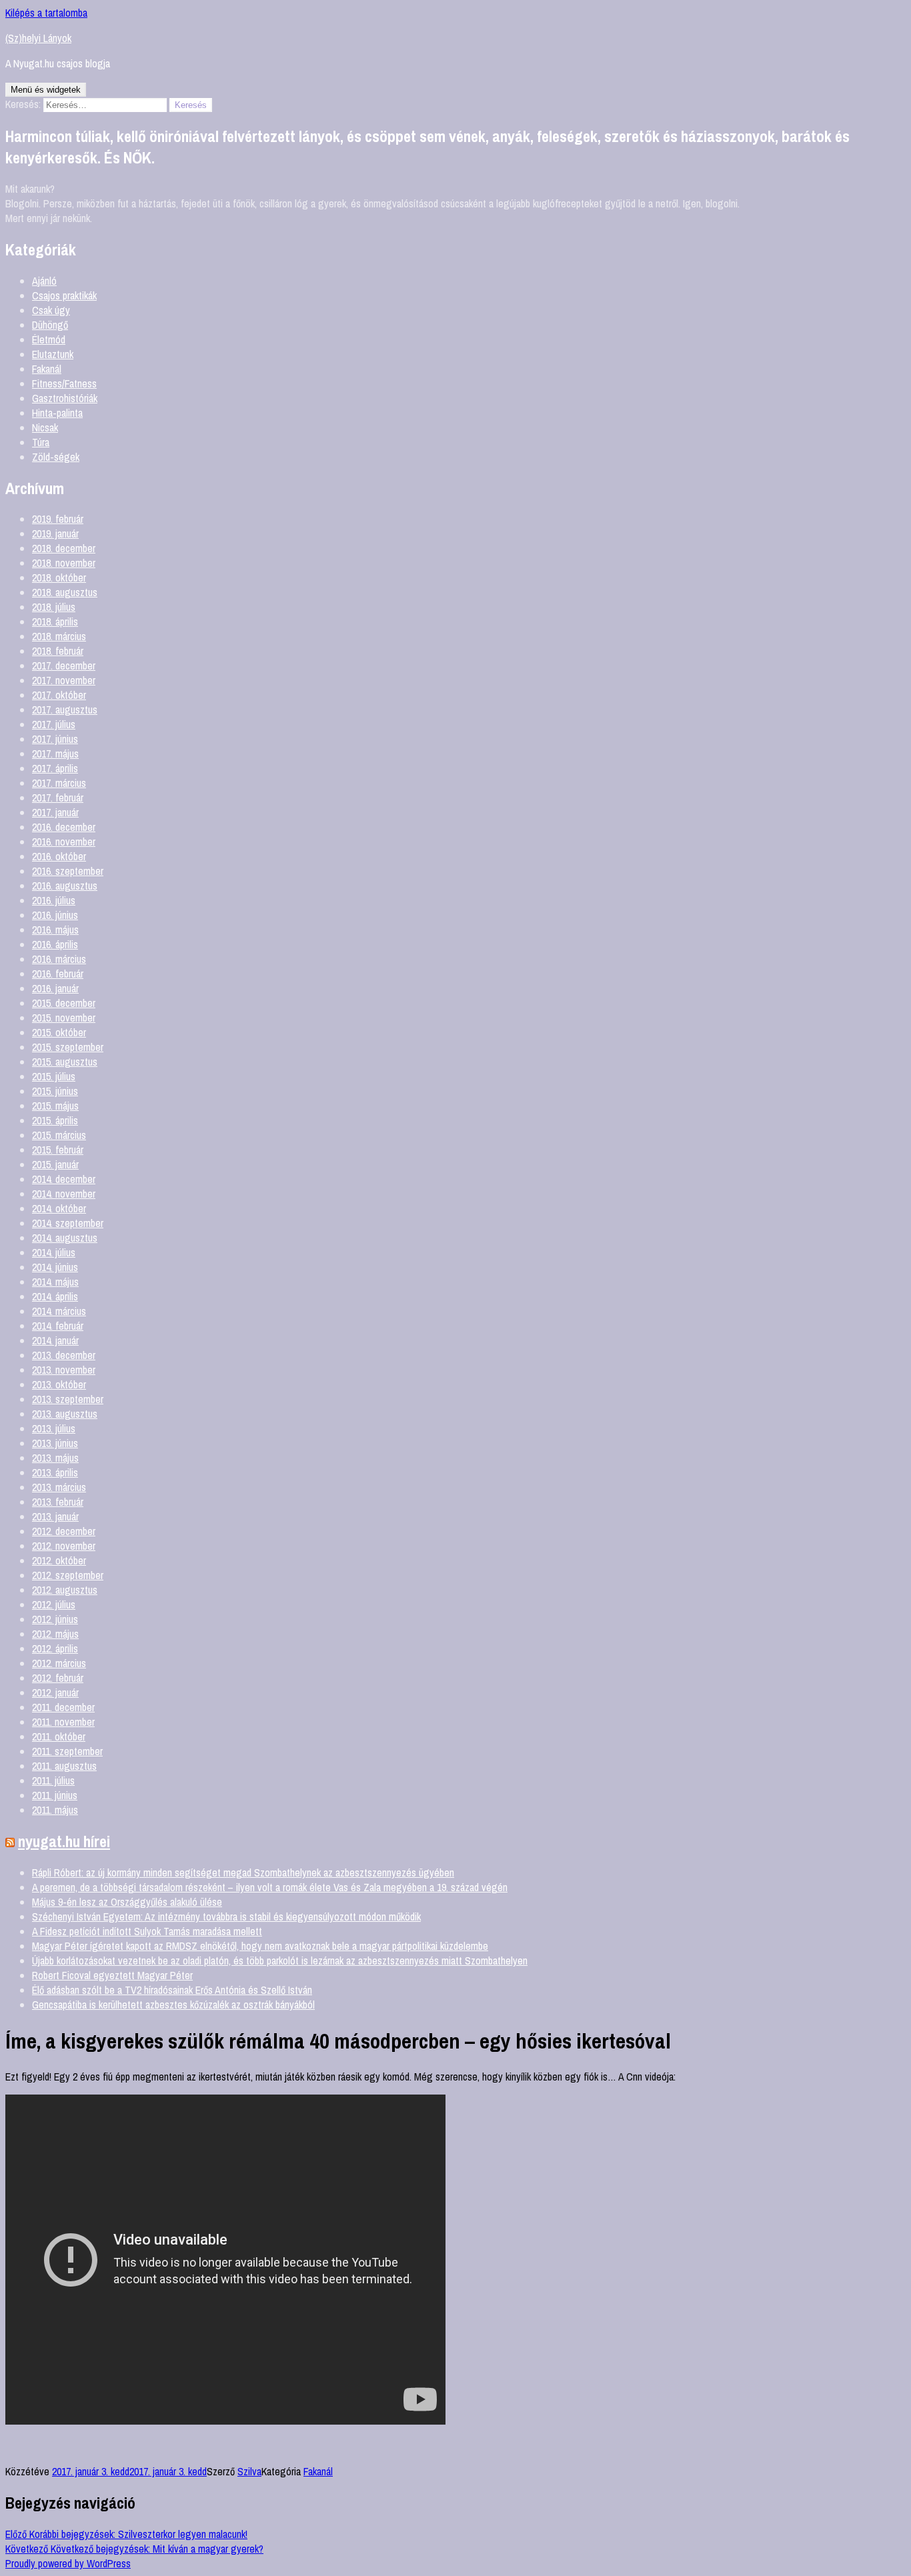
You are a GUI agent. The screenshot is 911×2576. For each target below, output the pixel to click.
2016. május (55, 930)
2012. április (55, 1648)
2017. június (55, 739)
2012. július (54, 1604)
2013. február (58, 1502)
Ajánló (44, 281)
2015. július (54, 1076)
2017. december (64, 666)
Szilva (249, 2471)
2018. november (64, 563)
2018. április (55, 621)
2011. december (63, 1707)
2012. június (55, 1619)
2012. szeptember (68, 1575)
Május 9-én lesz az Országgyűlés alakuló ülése (127, 1902)
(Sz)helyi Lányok (38, 38)
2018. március (59, 636)
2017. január (55, 812)
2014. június (55, 1267)
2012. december (64, 1531)
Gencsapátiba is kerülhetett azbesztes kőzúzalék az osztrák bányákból (173, 2005)
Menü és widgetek (46, 90)
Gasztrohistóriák (65, 398)
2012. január (55, 1692)
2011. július (53, 1780)
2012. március (59, 1663)
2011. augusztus (64, 1766)
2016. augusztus (65, 886)
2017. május (55, 754)
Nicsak (45, 427)
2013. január (55, 1516)
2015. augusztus (65, 1062)
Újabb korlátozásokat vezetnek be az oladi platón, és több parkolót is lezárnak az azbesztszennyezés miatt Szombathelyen (280, 1961)
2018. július (54, 607)
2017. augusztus (65, 710)
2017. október (59, 695)
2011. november (63, 1722)
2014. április (55, 1296)
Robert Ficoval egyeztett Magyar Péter (112, 1975)
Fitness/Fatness (64, 383)
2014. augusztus (65, 1238)
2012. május (55, 1634)
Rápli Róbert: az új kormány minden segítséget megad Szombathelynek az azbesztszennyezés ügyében (243, 1872)
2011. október (59, 1736)
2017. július (54, 724)
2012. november (64, 1546)
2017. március (59, 783)
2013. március (59, 1487)
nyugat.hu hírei (64, 1841)
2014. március (59, 1311)
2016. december (64, 827)
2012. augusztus (65, 1590)
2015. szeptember (68, 1047)
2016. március (59, 959)
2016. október (59, 856)
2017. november (64, 680)
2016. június (55, 915)
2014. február (58, 1326)
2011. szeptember (67, 1751)
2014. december (64, 1179)
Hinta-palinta (57, 413)
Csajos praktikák (64, 295)
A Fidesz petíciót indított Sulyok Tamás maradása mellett (147, 1931)
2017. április (55, 768)
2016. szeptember (68, 871)
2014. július (54, 1252)
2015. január (55, 1164)
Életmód (49, 339)
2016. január (55, 988)
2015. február (58, 1150)
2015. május (55, 1106)
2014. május (55, 1282)
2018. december (64, 548)
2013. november (64, 1370)
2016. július (54, 900)
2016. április (55, 944)
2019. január (55, 533)
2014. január (55, 1340)
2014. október (59, 1208)
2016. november (64, 842)
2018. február (58, 651)
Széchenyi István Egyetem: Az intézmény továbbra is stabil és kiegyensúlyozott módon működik (226, 1916)
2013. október (59, 1384)
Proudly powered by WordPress (68, 2563)
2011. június (55, 1795)
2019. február (58, 519)
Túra (41, 442)
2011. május (55, 1810)
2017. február (58, 798)
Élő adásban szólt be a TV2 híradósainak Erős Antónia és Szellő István (172, 1990)
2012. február (58, 1678)
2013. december (64, 1355)
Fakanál (47, 369)
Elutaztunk (53, 354)
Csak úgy (51, 310)
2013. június (55, 1443)
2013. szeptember (68, 1399)
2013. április (55, 1472)
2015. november (64, 1018)
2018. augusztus (65, 592)
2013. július (54, 1428)
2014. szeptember (68, 1223)
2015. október (59, 1032)
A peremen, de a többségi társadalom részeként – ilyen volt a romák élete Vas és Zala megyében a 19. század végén (270, 1887)
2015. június (55, 1091)
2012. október (59, 1560)
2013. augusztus (65, 1414)
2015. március (59, 1135)
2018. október (59, 577)
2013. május (55, 1458)
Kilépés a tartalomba (46, 13)
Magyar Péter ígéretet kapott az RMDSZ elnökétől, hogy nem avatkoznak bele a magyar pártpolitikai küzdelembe (260, 1946)
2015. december (64, 1003)
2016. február (58, 974)
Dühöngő (50, 325)
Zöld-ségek (56, 457)
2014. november (64, 1194)
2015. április (55, 1120)
